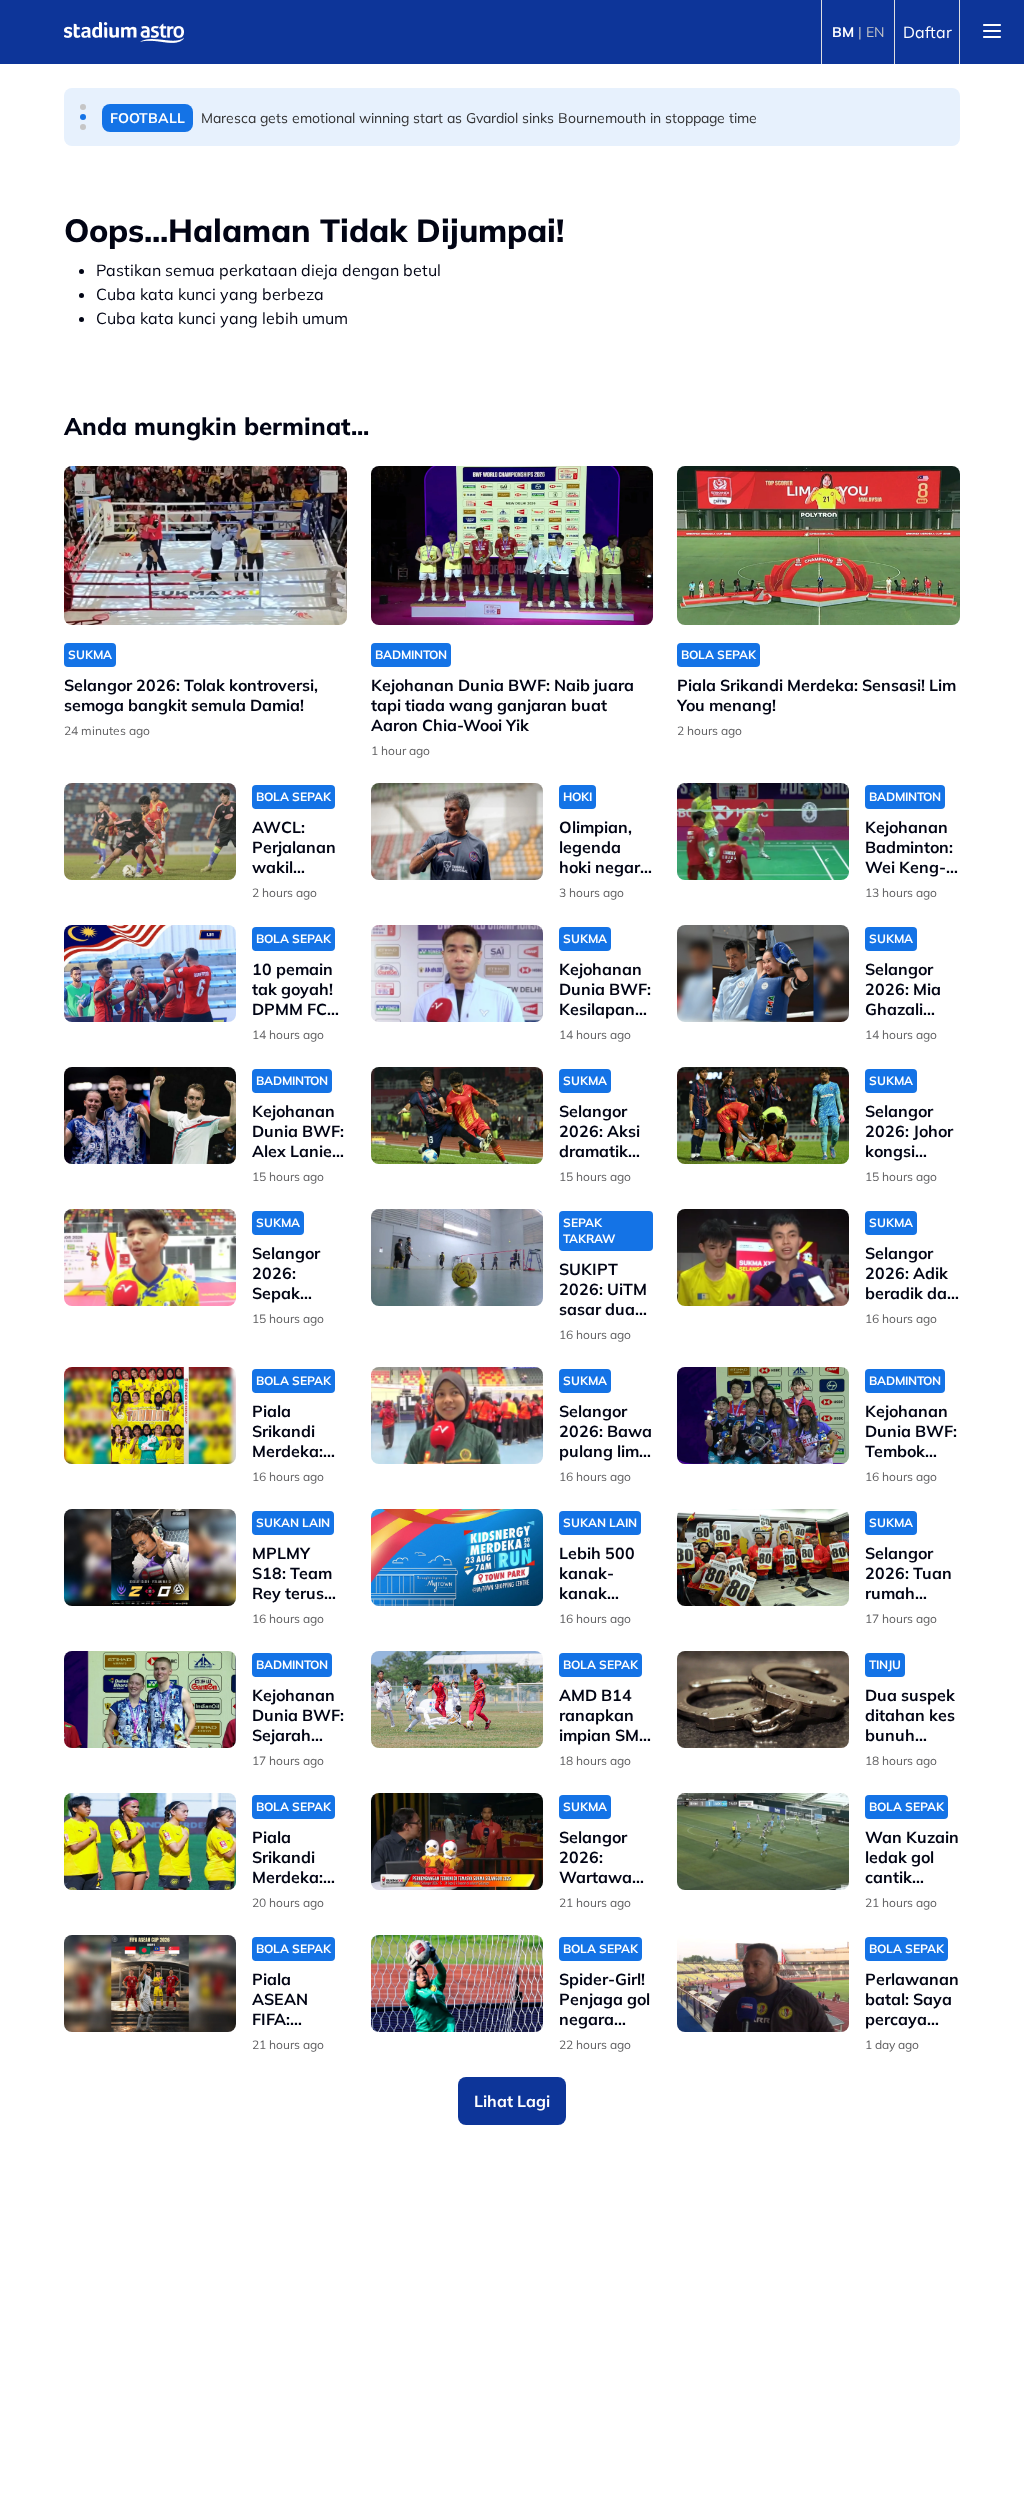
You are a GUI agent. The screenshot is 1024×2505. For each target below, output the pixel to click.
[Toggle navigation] (992, 32)
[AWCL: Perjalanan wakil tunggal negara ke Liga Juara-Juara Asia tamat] (150, 831)
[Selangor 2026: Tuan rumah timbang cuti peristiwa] (763, 1557)
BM (843, 32)
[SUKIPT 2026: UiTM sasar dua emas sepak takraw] (457, 1257)
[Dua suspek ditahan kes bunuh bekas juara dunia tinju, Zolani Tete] (763, 1699)
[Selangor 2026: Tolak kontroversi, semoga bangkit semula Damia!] (205, 545)
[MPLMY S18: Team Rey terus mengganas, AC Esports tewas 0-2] (150, 1557)
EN (875, 32)
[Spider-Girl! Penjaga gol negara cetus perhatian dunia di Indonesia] (457, 1983)
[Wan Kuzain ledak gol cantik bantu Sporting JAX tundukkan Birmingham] (763, 1841)
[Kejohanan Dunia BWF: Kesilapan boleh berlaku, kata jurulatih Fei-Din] (457, 973)
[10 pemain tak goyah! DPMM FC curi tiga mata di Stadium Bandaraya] (150, 973)
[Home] (124, 32)
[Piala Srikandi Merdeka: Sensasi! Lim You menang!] (818, 545)
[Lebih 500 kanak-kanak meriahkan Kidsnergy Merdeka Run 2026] (457, 1557)
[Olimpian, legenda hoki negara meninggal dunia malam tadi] (457, 831)
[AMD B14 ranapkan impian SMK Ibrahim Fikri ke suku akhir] (457, 1699)
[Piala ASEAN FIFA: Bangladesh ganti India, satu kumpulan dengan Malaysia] (150, 1983)
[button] (83, 107)
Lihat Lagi (512, 2101)
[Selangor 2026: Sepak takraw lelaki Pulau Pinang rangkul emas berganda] (150, 1257)
